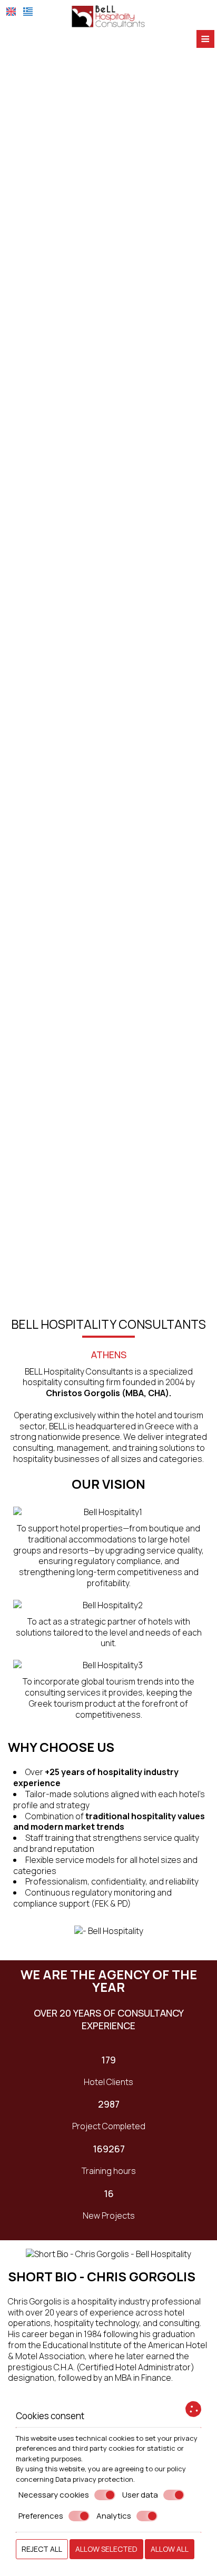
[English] (11, 12)
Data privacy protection (94, 2479)
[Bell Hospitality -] (108, 15)
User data (140, 2495)
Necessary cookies (54, 2495)
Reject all (42, 2549)
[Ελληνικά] (28, 12)
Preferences (41, 2516)
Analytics (114, 2516)
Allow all (170, 2549)
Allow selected (106, 2549)
